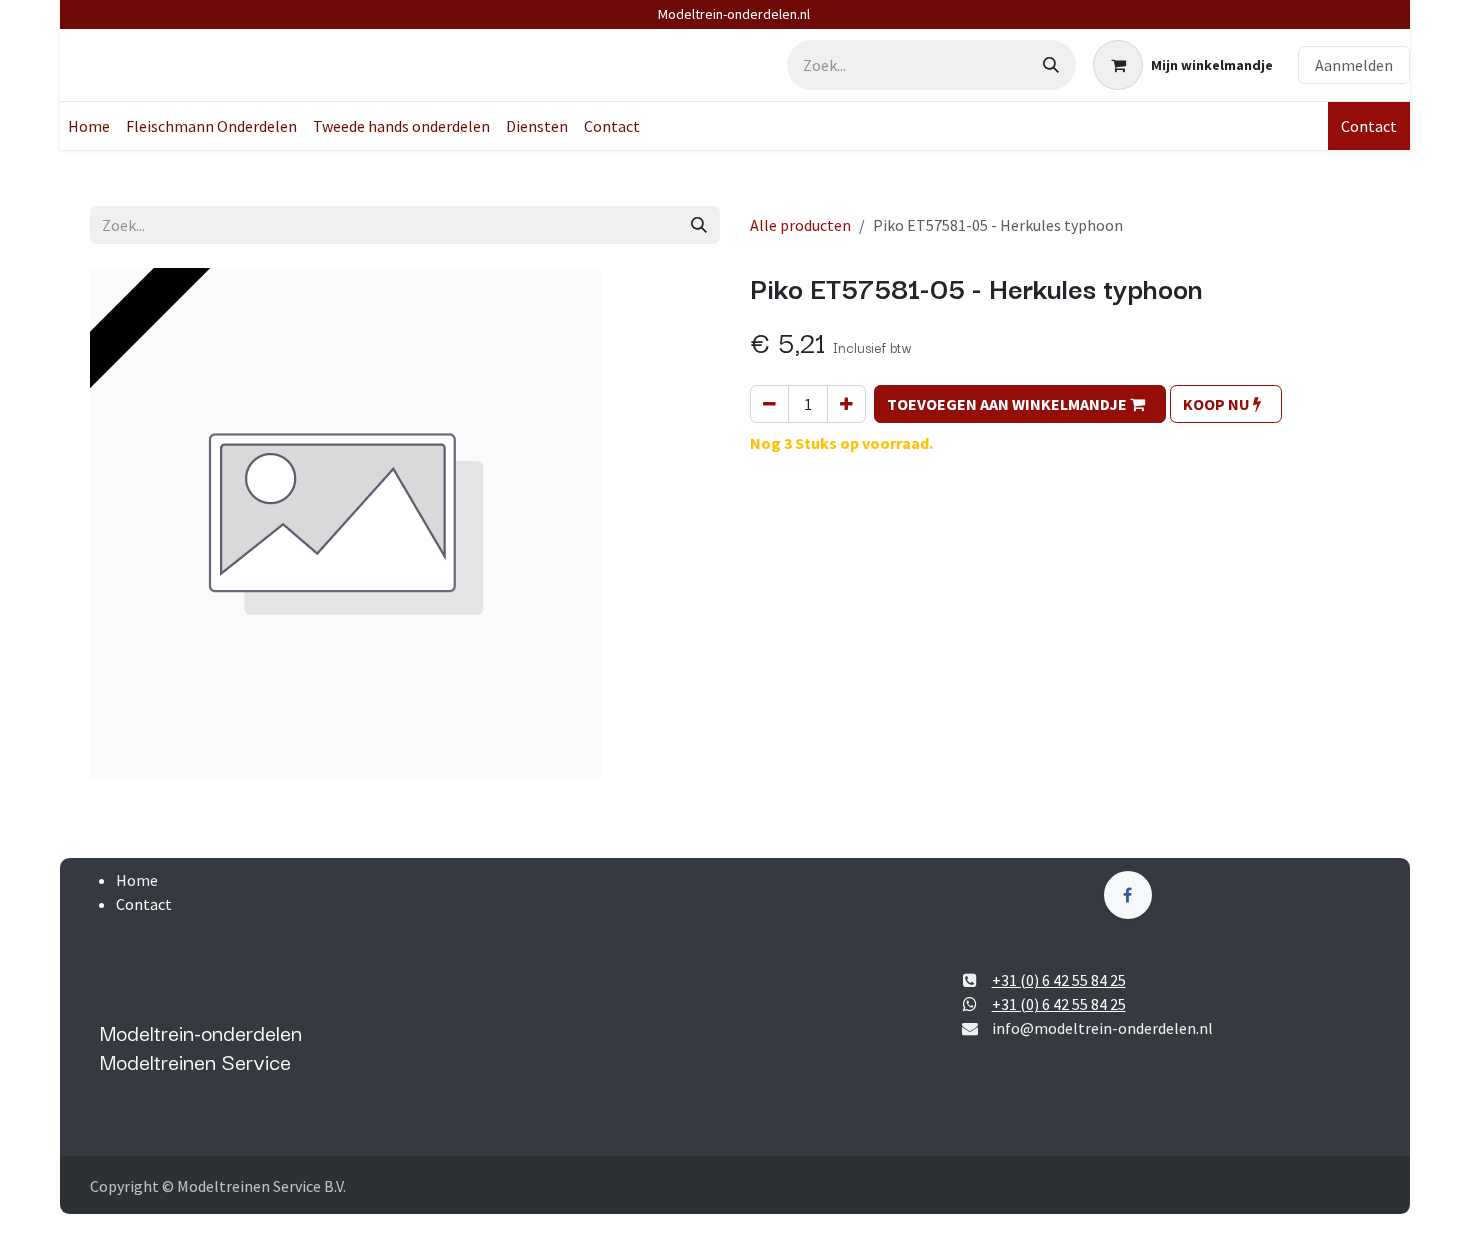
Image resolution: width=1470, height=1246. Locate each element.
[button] (1020, 404)
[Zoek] (1051, 65)
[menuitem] (89, 126)
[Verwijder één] (769, 404)
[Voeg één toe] (846, 404)
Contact (1369, 126)
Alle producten (800, 225)
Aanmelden (1354, 65)
